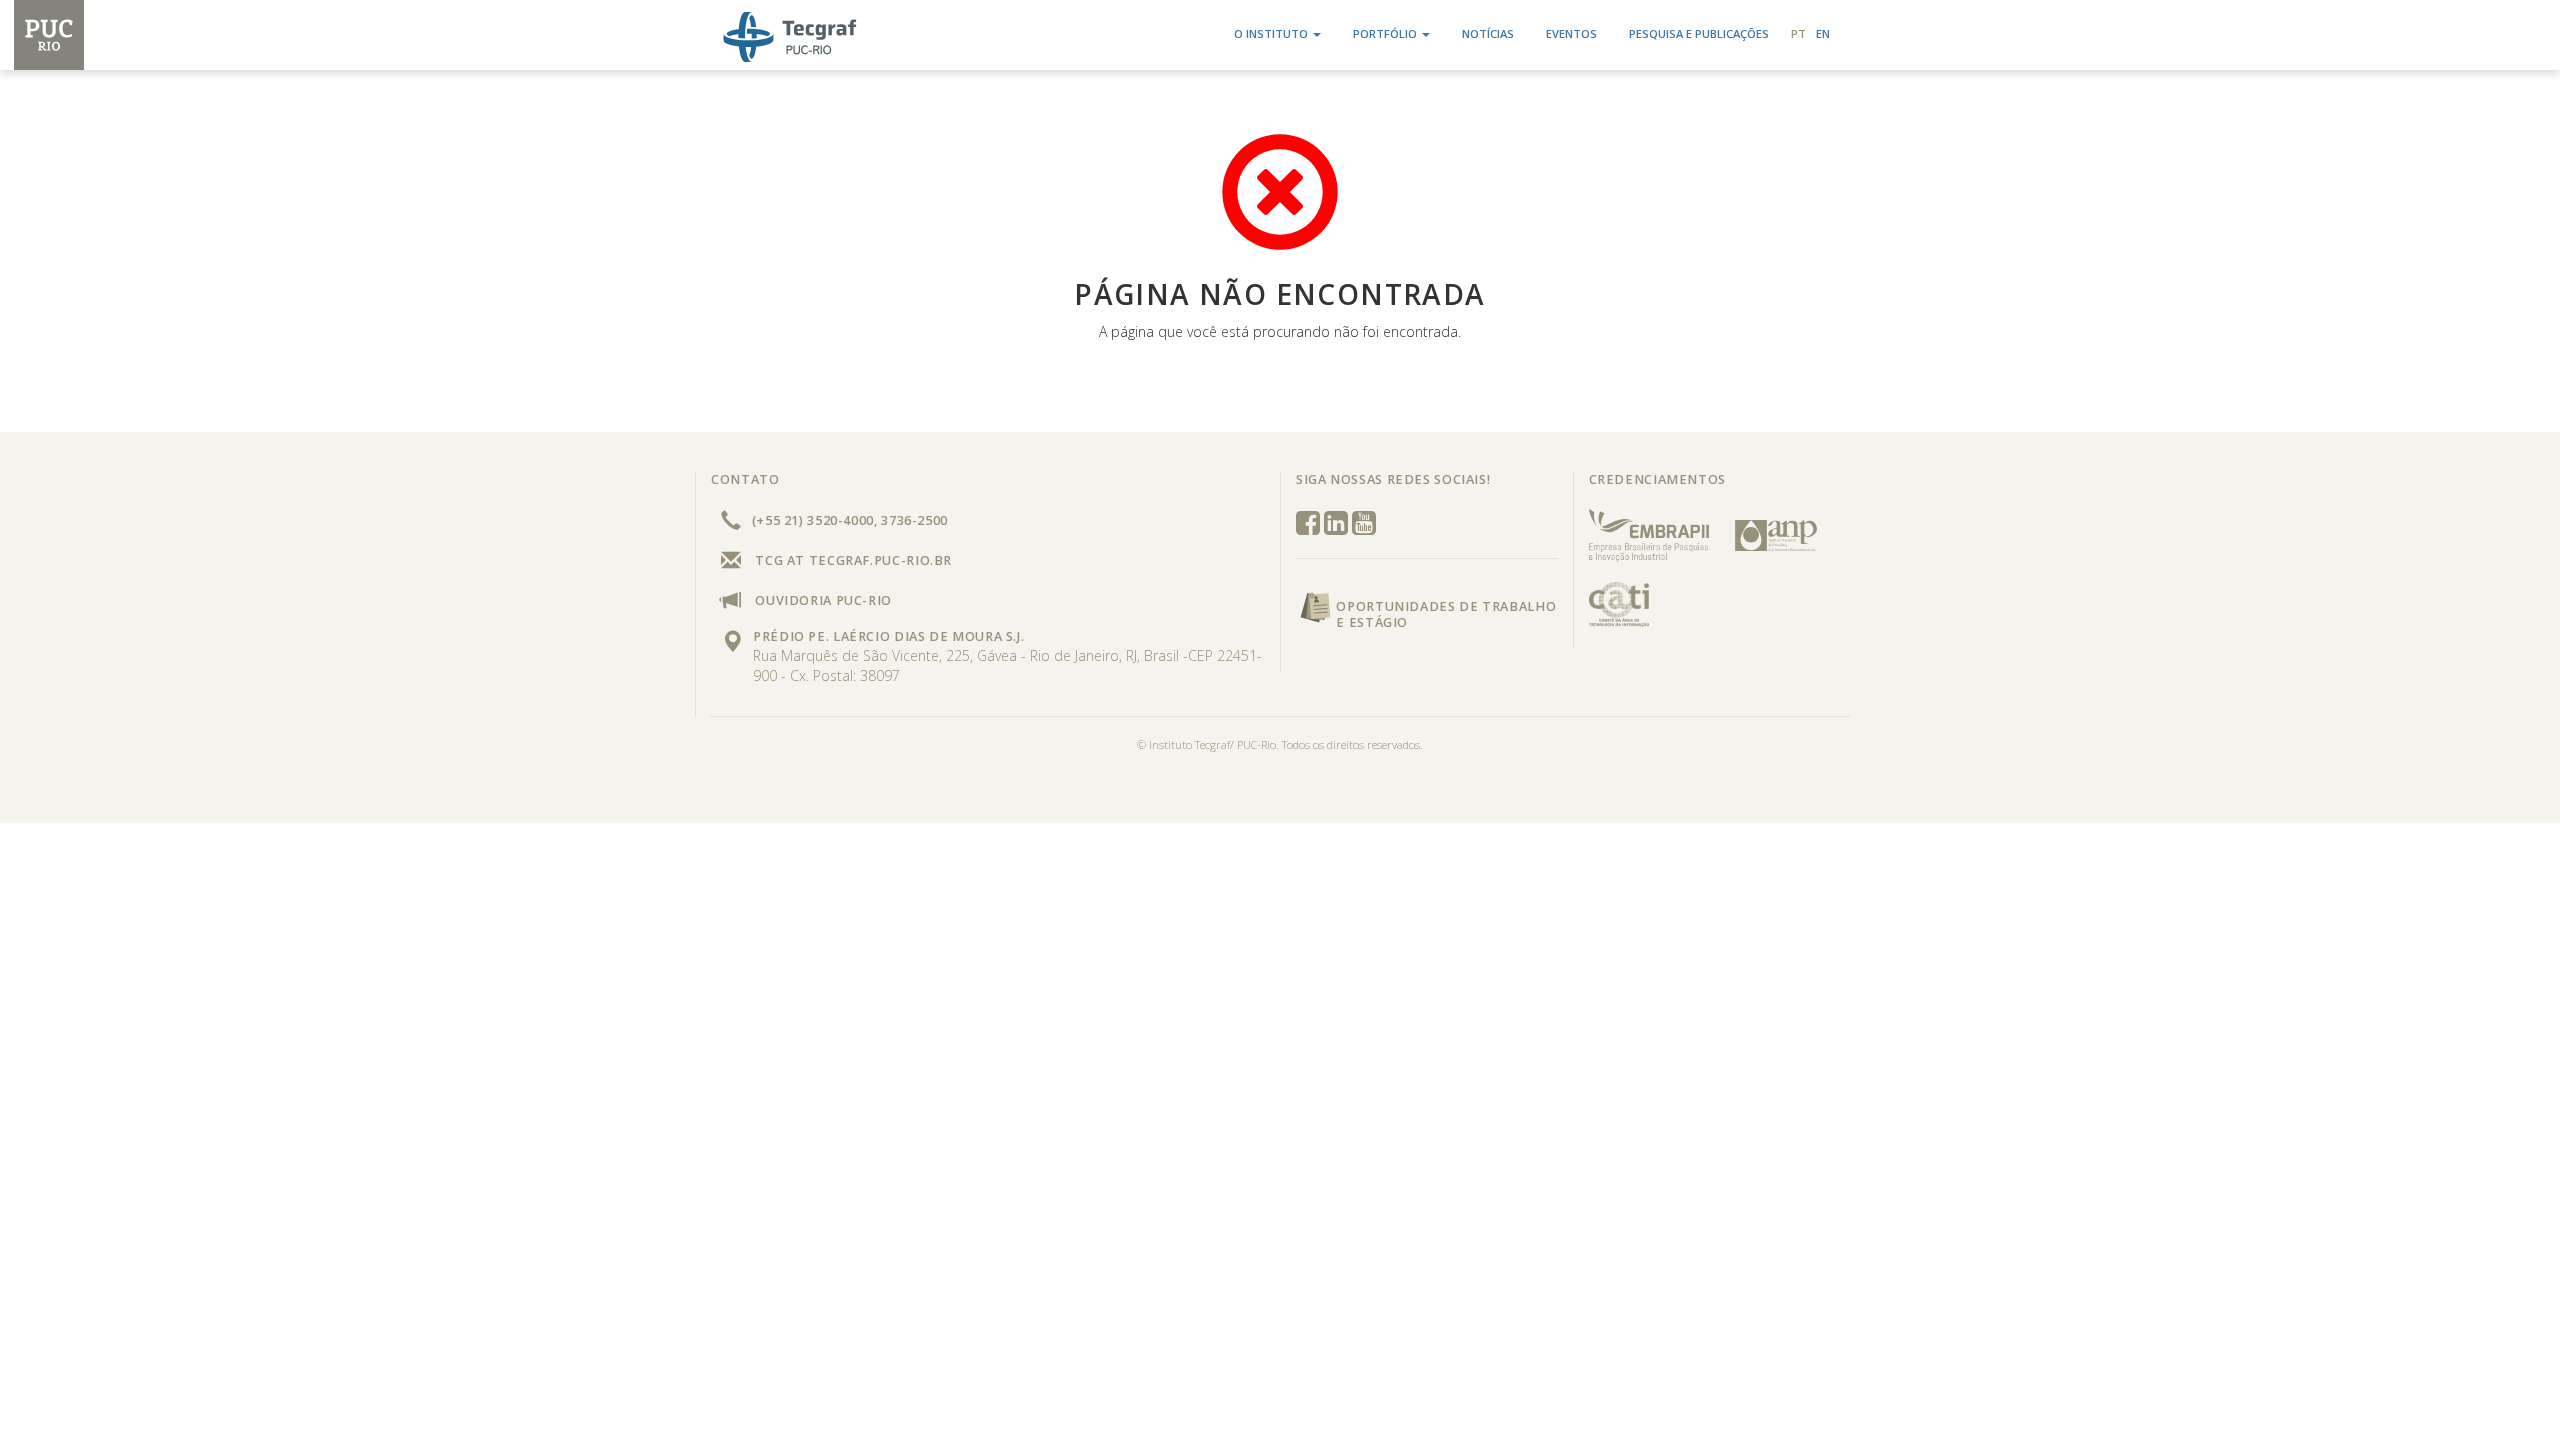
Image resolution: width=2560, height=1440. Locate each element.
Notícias (1488, 33)
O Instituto (1271, 33)
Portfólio (1385, 33)
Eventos (1571, 33)
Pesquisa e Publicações (1699, 33)
